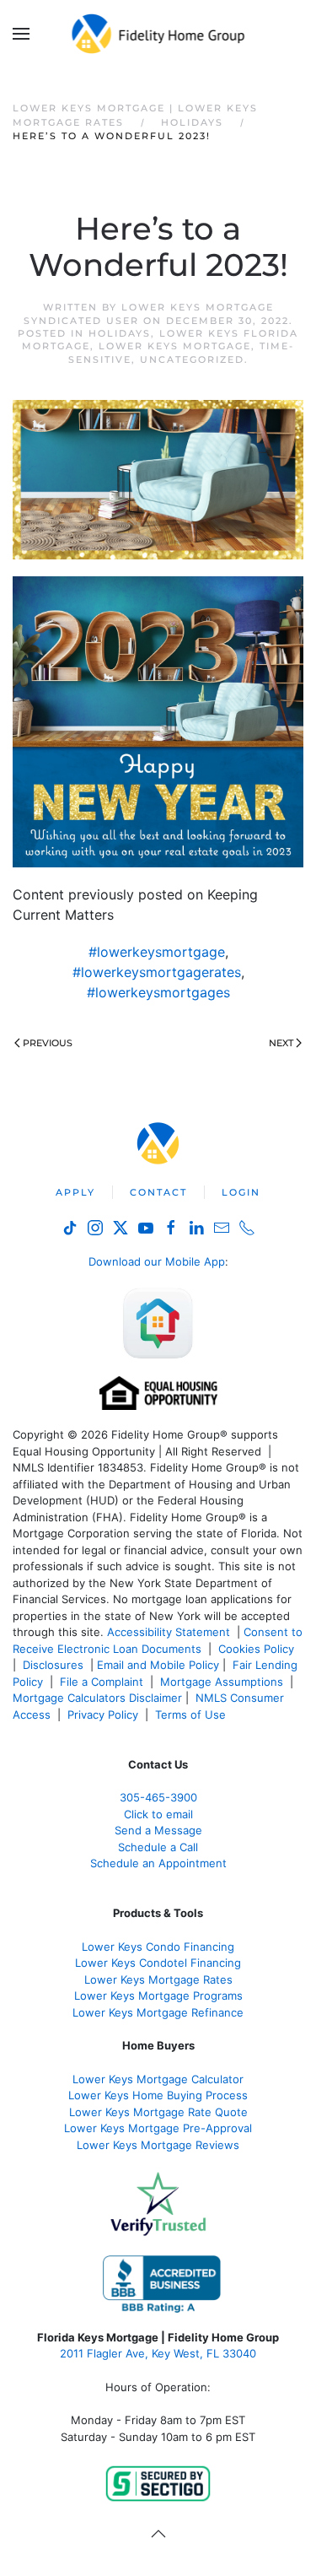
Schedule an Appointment (158, 1863)
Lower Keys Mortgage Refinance (158, 2012)
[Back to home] (158, 34)
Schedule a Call (158, 1847)
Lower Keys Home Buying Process (158, 2095)
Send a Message (158, 1830)
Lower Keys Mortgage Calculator (158, 2079)
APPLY (75, 1192)
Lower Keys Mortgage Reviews (158, 2145)
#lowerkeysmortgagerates (157, 972)
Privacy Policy (103, 1715)
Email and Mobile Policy (158, 1665)
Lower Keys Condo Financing (158, 1947)
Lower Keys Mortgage (175, 346)
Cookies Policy (258, 1649)
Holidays (120, 333)
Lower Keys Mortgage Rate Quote (158, 2112)
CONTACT (158, 1192)
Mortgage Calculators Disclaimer (97, 1698)
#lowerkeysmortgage (157, 952)
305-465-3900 (158, 1797)
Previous (48, 1043)
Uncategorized (192, 359)
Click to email (158, 1814)
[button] (21, 34)
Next (281, 1043)
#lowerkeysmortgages (158, 992)
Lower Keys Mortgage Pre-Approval (158, 2128)
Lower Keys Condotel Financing (158, 1963)
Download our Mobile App (157, 1261)
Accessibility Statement (169, 1632)
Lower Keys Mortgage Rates (158, 1979)
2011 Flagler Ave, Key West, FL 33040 (158, 2353)
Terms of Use (192, 1715)
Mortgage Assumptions (222, 1682)
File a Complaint (103, 1682)
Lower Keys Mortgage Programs (158, 1995)
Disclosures (53, 1665)
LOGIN (241, 1192)
